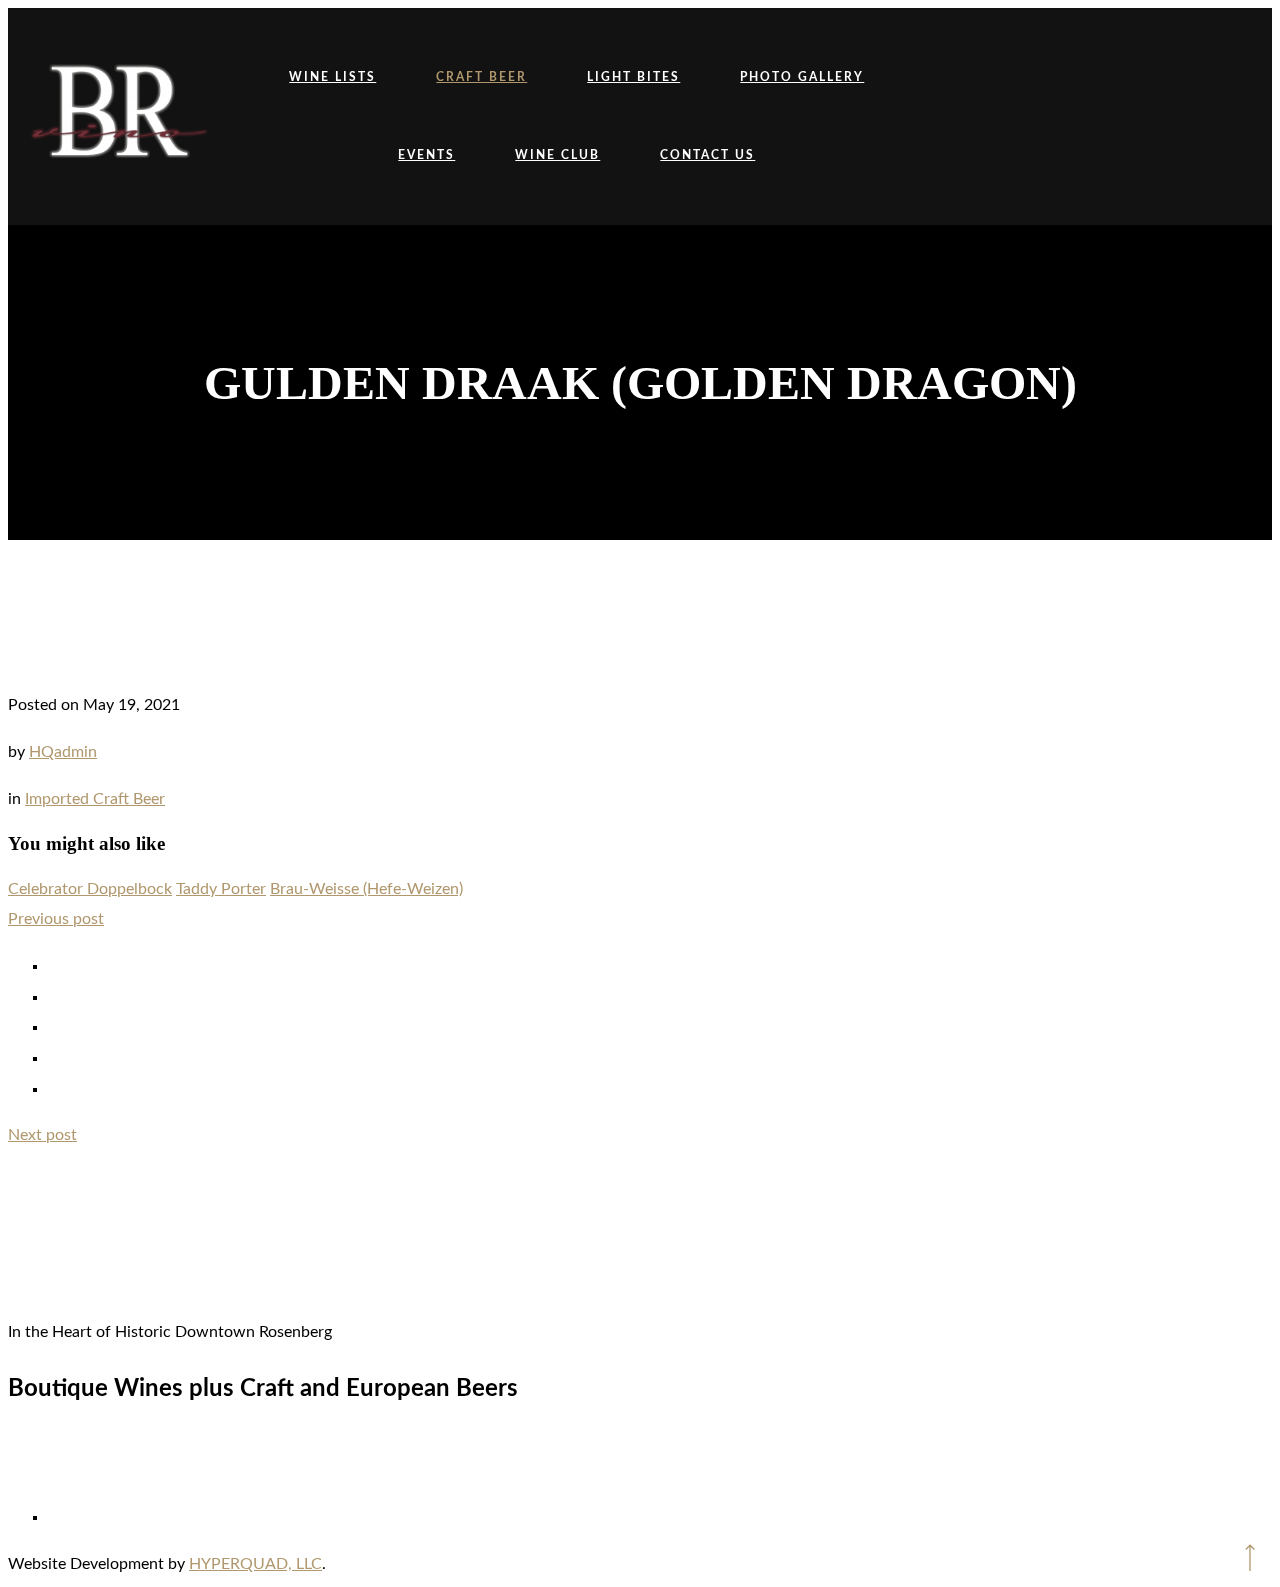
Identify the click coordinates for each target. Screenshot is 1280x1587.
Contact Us (707, 155)
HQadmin (63, 752)
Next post (42, 1135)
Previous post (56, 919)
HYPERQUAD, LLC (255, 1564)
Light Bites (633, 77)
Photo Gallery (802, 77)
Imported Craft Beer (95, 799)
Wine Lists (332, 77)
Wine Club (557, 155)
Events (426, 155)
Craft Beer (481, 77)
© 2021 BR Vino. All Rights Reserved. (640, 1459)
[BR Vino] (118, 116)
